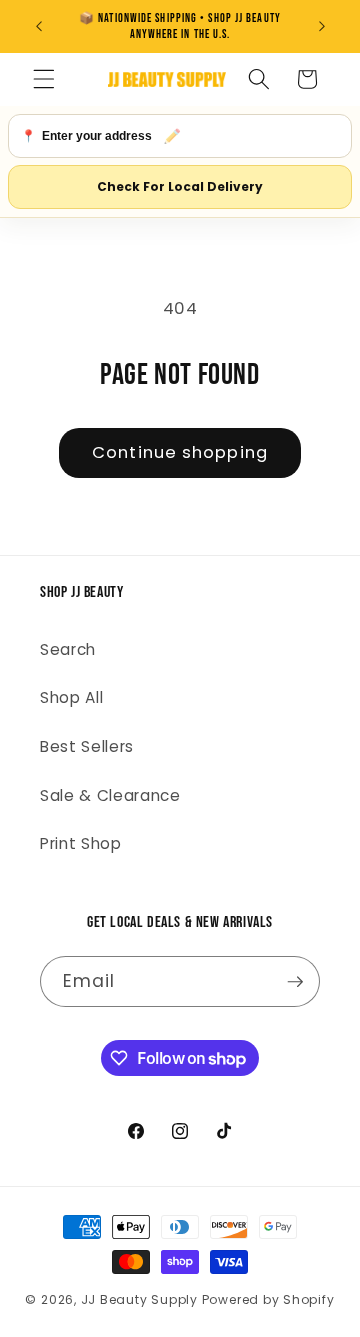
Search (68, 649)
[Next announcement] (322, 27)
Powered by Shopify (268, 1299)
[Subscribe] (295, 982)
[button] (44, 79)
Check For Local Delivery (180, 186)
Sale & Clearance (110, 795)
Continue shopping (180, 452)
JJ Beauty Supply (139, 1299)
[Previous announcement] (39, 27)
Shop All (71, 697)
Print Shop (81, 843)
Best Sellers (87, 746)
